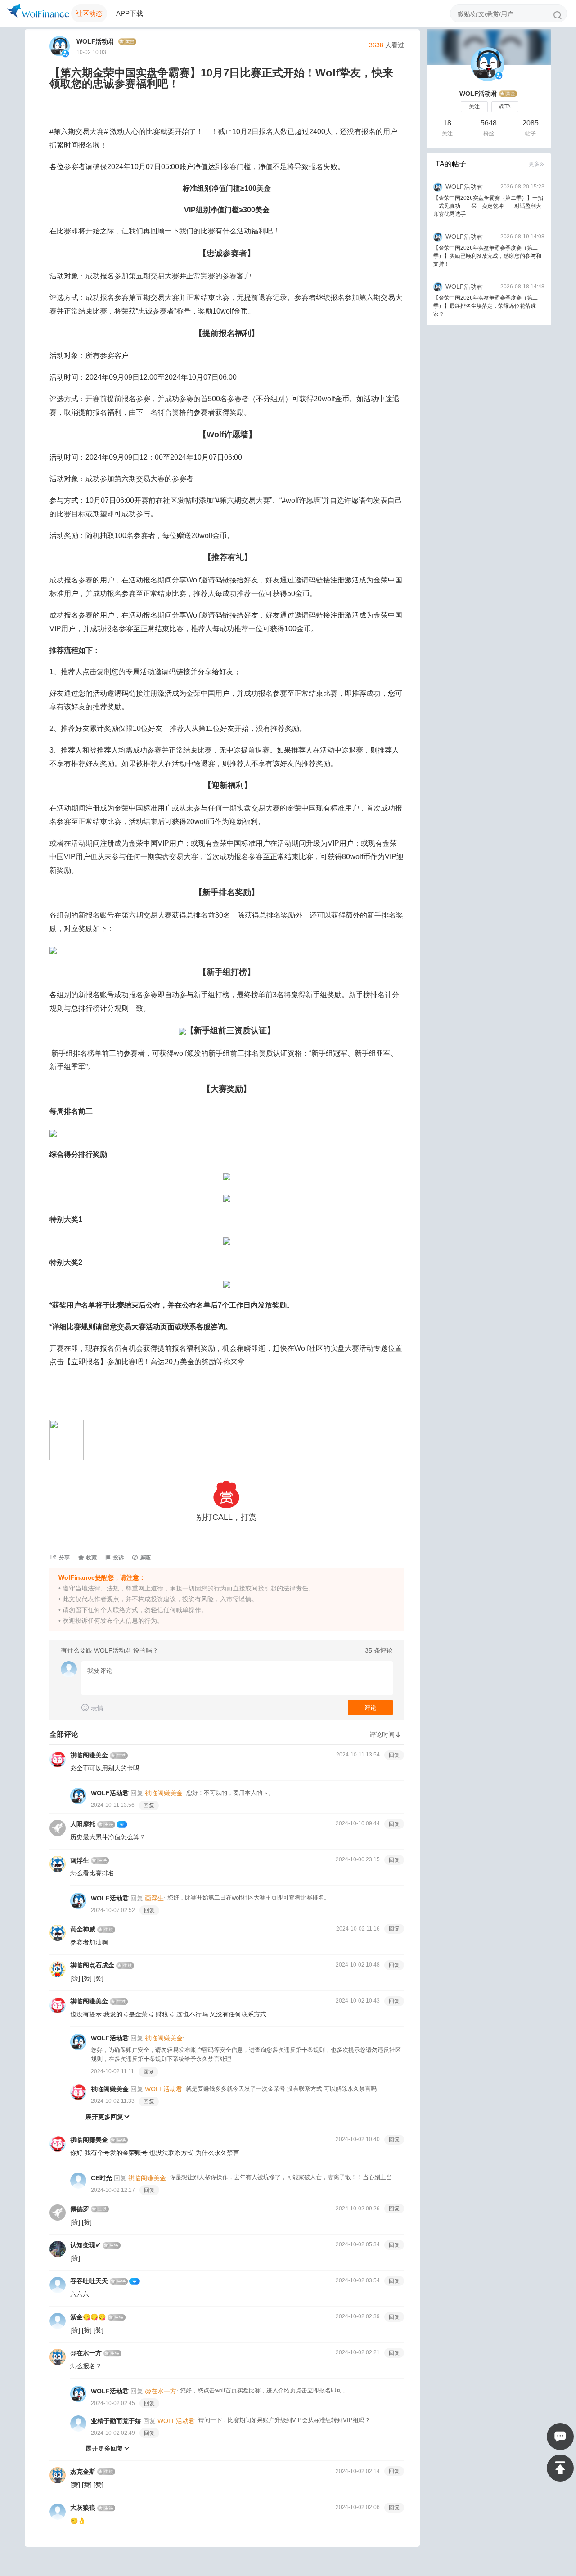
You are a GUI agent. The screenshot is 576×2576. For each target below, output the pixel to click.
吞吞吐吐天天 (89, 2281)
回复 (394, 1755)
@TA (505, 107)
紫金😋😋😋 (88, 2317)
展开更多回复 (108, 2117)
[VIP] (122, 1824)
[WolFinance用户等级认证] (508, 94)
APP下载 (130, 13)
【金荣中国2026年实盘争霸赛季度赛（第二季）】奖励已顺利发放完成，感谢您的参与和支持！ (487, 256)
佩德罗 (80, 2209)
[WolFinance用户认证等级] (128, 42)
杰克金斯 (83, 2472)
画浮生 (80, 1860)
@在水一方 (86, 2353)
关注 (474, 107)
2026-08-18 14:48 (522, 287)
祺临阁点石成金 (92, 1965)
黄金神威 (83, 1929)
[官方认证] (66, 54)
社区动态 (89, 13)
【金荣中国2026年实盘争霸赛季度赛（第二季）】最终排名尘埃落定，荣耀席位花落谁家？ (486, 306)
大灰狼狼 (83, 2508)
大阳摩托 (83, 1824)
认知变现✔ (85, 2245)
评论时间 (386, 1734)
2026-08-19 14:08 (522, 237)
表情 (92, 1708)
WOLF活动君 (97, 41)
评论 (370, 1707)
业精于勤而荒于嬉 (116, 2421)
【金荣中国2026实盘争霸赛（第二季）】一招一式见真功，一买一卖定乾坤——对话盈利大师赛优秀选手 (488, 206)
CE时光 (101, 2178)
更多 (536, 164)
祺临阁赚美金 (89, 1755)
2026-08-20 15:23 (522, 187)
